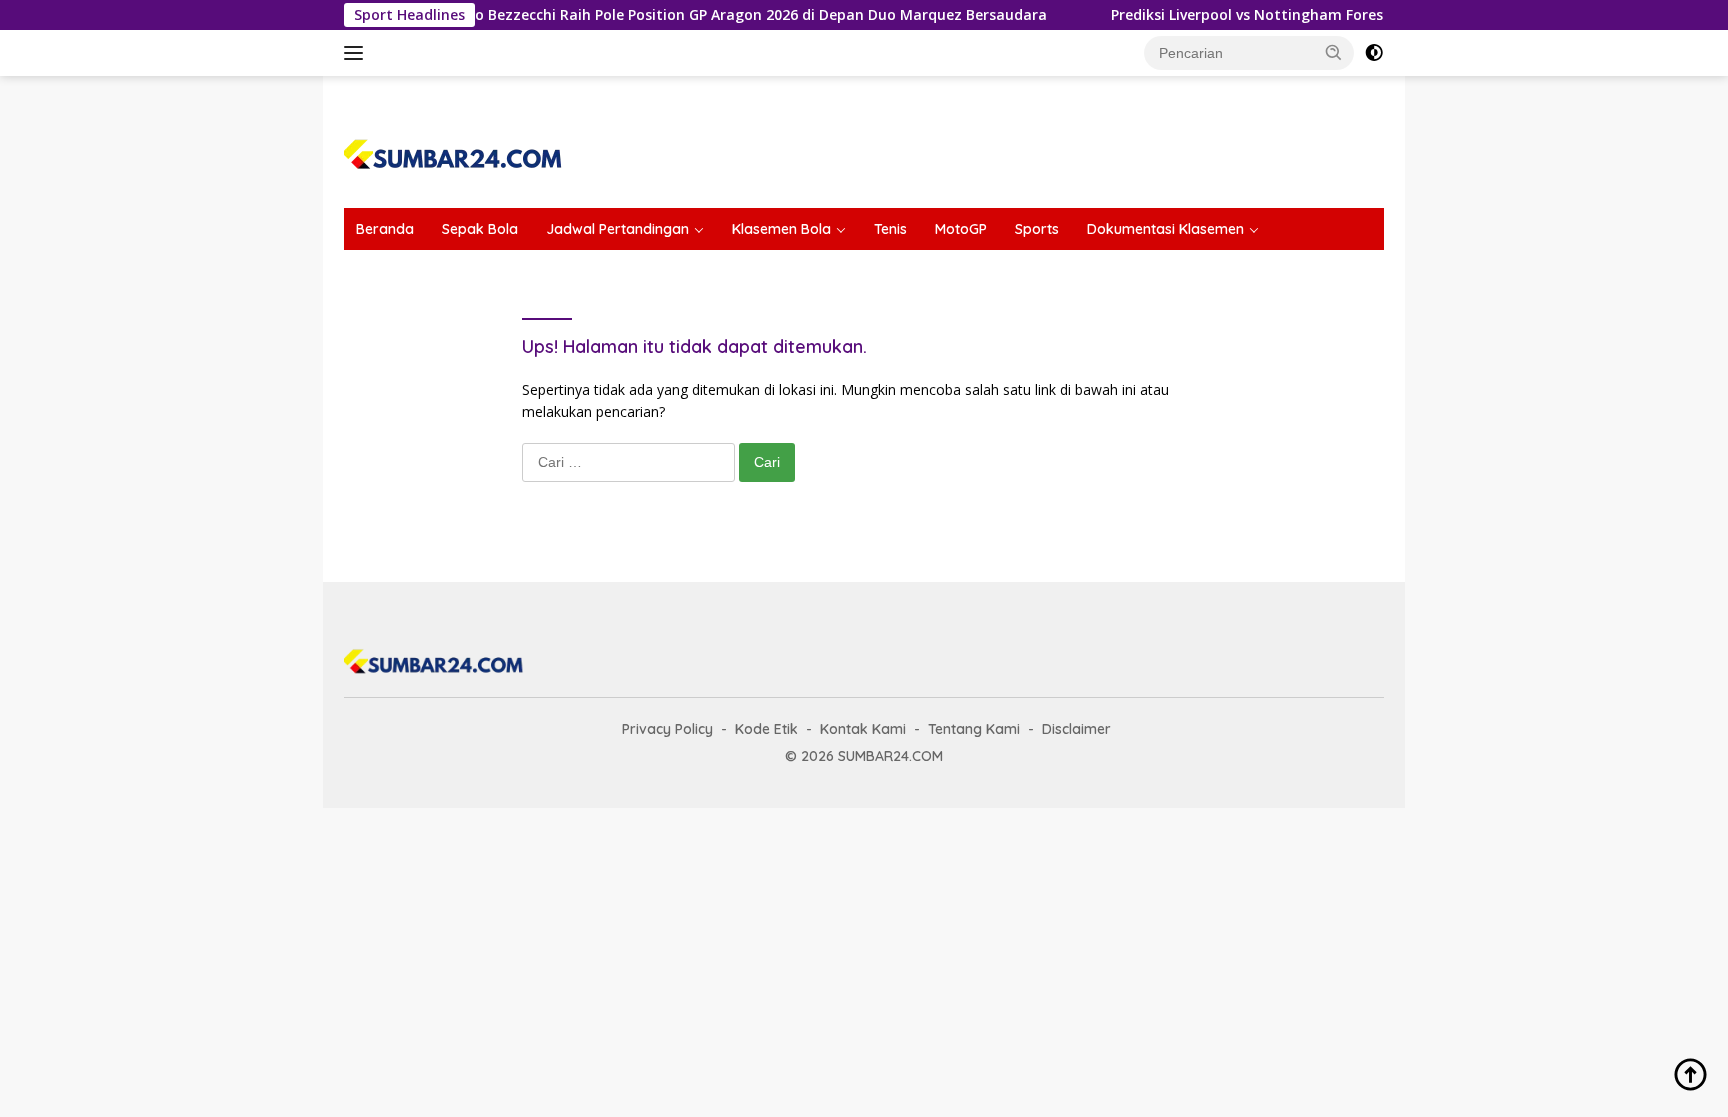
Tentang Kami (974, 729)
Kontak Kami (863, 729)
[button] (1334, 52)
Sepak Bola (480, 229)
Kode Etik (766, 729)
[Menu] (357, 53)
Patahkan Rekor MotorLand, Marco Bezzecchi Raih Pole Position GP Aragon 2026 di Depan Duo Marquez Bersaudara (614, 15)
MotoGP (961, 229)
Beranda (385, 229)
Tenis (890, 229)
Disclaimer (1076, 729)
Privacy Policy (667, 729)
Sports (1037, 229)
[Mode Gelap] (1374, 53)
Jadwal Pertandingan (617, 229)
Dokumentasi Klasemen (1165, 229)
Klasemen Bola (781, 229)
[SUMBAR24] (453, 150)
